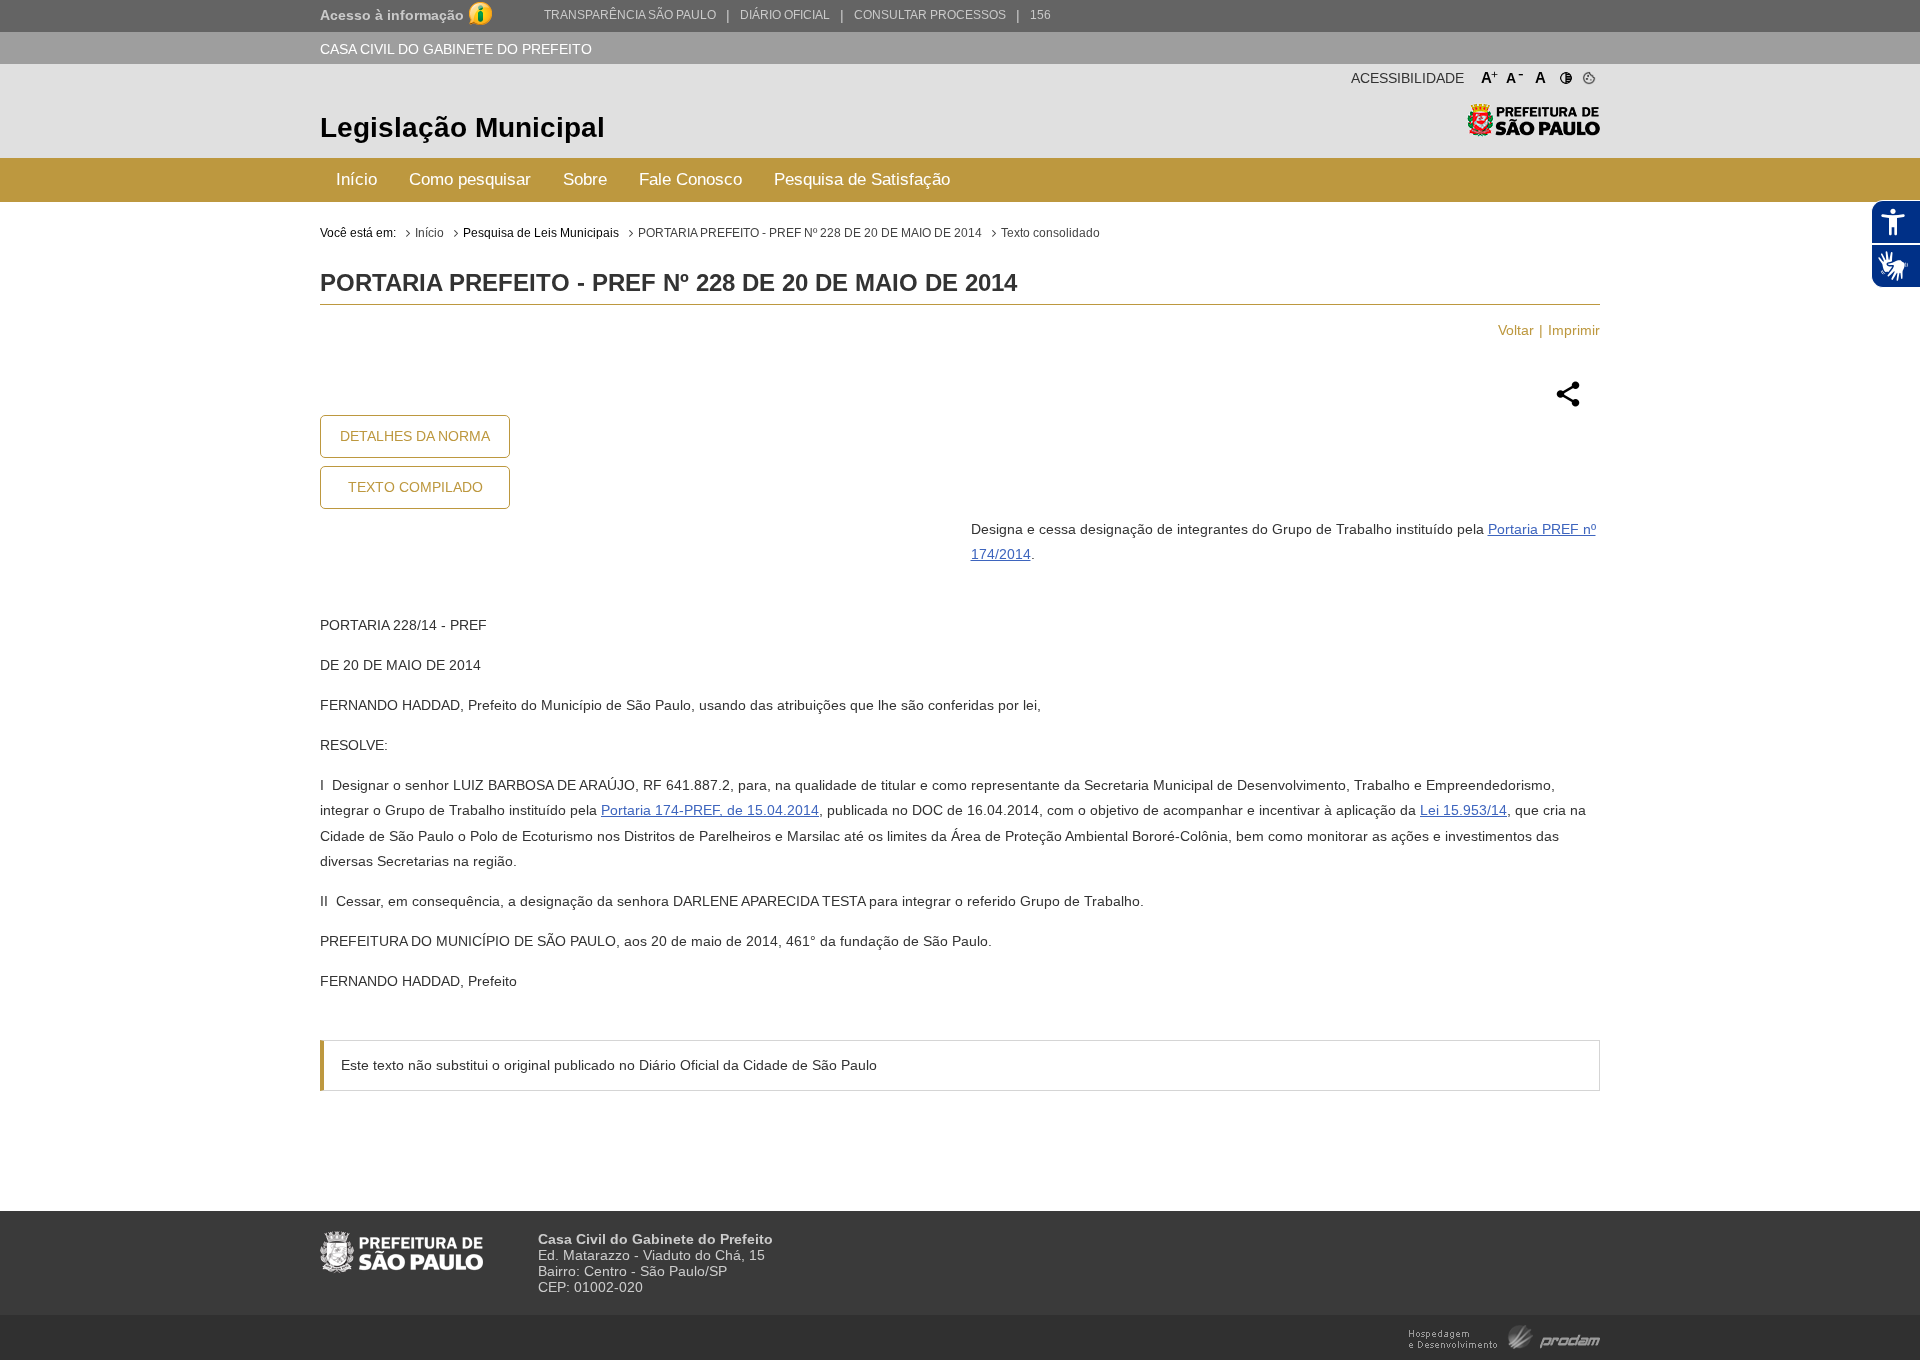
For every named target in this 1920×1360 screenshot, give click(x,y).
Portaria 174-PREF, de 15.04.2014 (710, 810)
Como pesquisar (470, 179)
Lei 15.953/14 (1463, 810)
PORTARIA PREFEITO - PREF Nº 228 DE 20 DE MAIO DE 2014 (810, 233)
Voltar (1516, 330)
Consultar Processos (930, 15)
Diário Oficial (785, 15)
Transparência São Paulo (630, 15)
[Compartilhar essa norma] (1568, 404)
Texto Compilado (415, 487)
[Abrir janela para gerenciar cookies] (1587, 74)
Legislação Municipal (462, 127)
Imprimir (1574, 330)
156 (1040, 15)
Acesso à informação (392, 15)
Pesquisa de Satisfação (862, 179)
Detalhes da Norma (415, 436)
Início (356, 179)
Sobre (585, 179)
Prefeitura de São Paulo (1533, 130)
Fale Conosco (690, 179)
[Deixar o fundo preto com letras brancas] (1564, 74)
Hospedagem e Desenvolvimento (1504, 1335)
